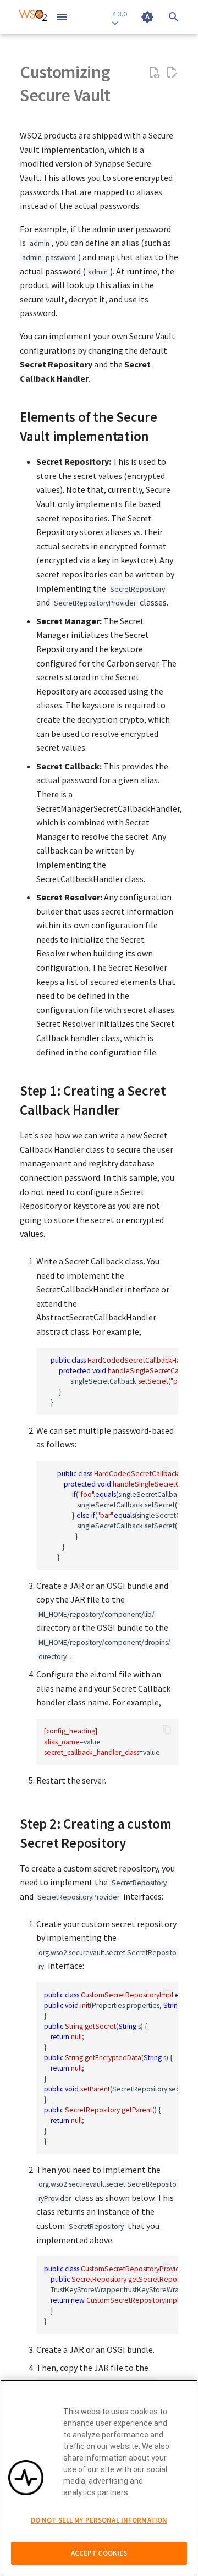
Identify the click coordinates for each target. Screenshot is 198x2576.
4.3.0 (120, 14)
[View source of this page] (154, 73)
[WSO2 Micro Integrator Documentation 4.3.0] (33, 17)
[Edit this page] (172, 73)
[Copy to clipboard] (167, 1359)
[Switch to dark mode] (147, 17)
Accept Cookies (99, 2553)
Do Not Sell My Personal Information (99, 2520)
